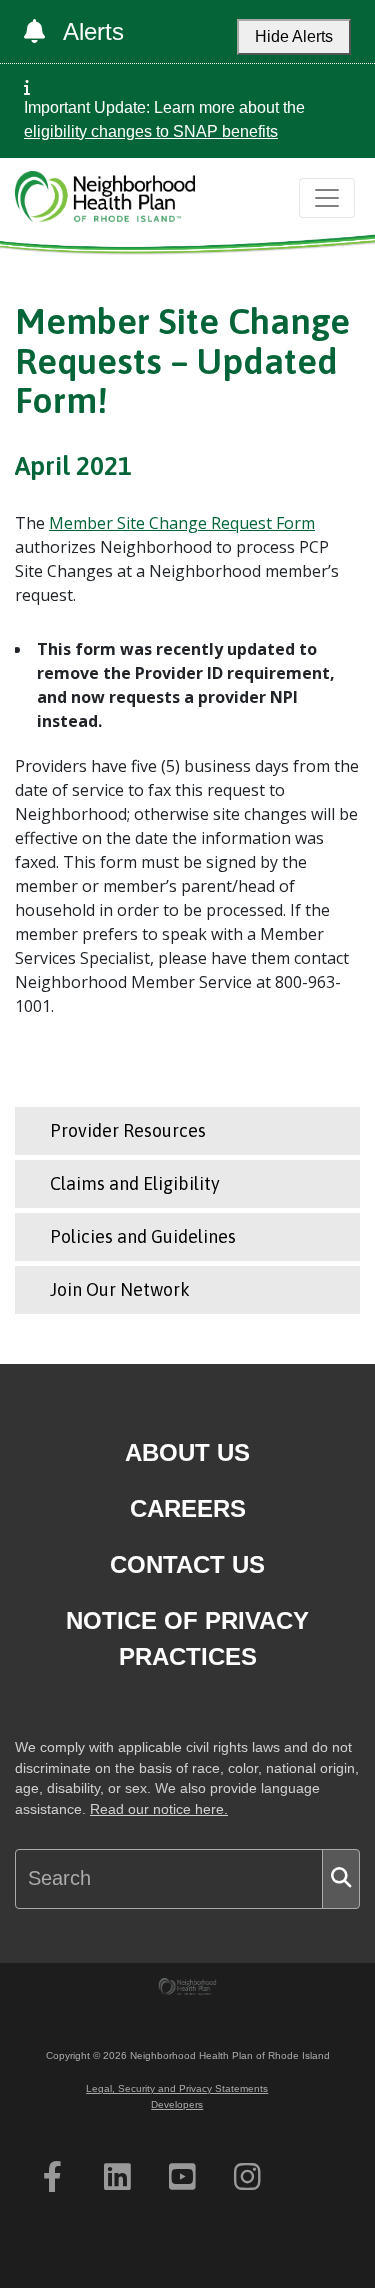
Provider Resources (128, 1130)
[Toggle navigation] (327, 198)
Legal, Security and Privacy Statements (177, 2088)
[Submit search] (341, 1879)
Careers (188, 1508)
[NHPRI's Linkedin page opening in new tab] (117, 2177)
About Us (187, 1452)
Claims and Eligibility (135, 1183)
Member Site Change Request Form (182, 523)
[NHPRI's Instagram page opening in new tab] (247, 2177)
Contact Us (187, 1564)
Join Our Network (120, 1289)
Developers (177, 2104)
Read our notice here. (159, 1809)
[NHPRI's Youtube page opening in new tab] (182, 2177)
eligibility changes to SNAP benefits (151, 131)
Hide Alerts (294, 36)
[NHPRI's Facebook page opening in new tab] (52, 2177)
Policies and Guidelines (143, 1236)
